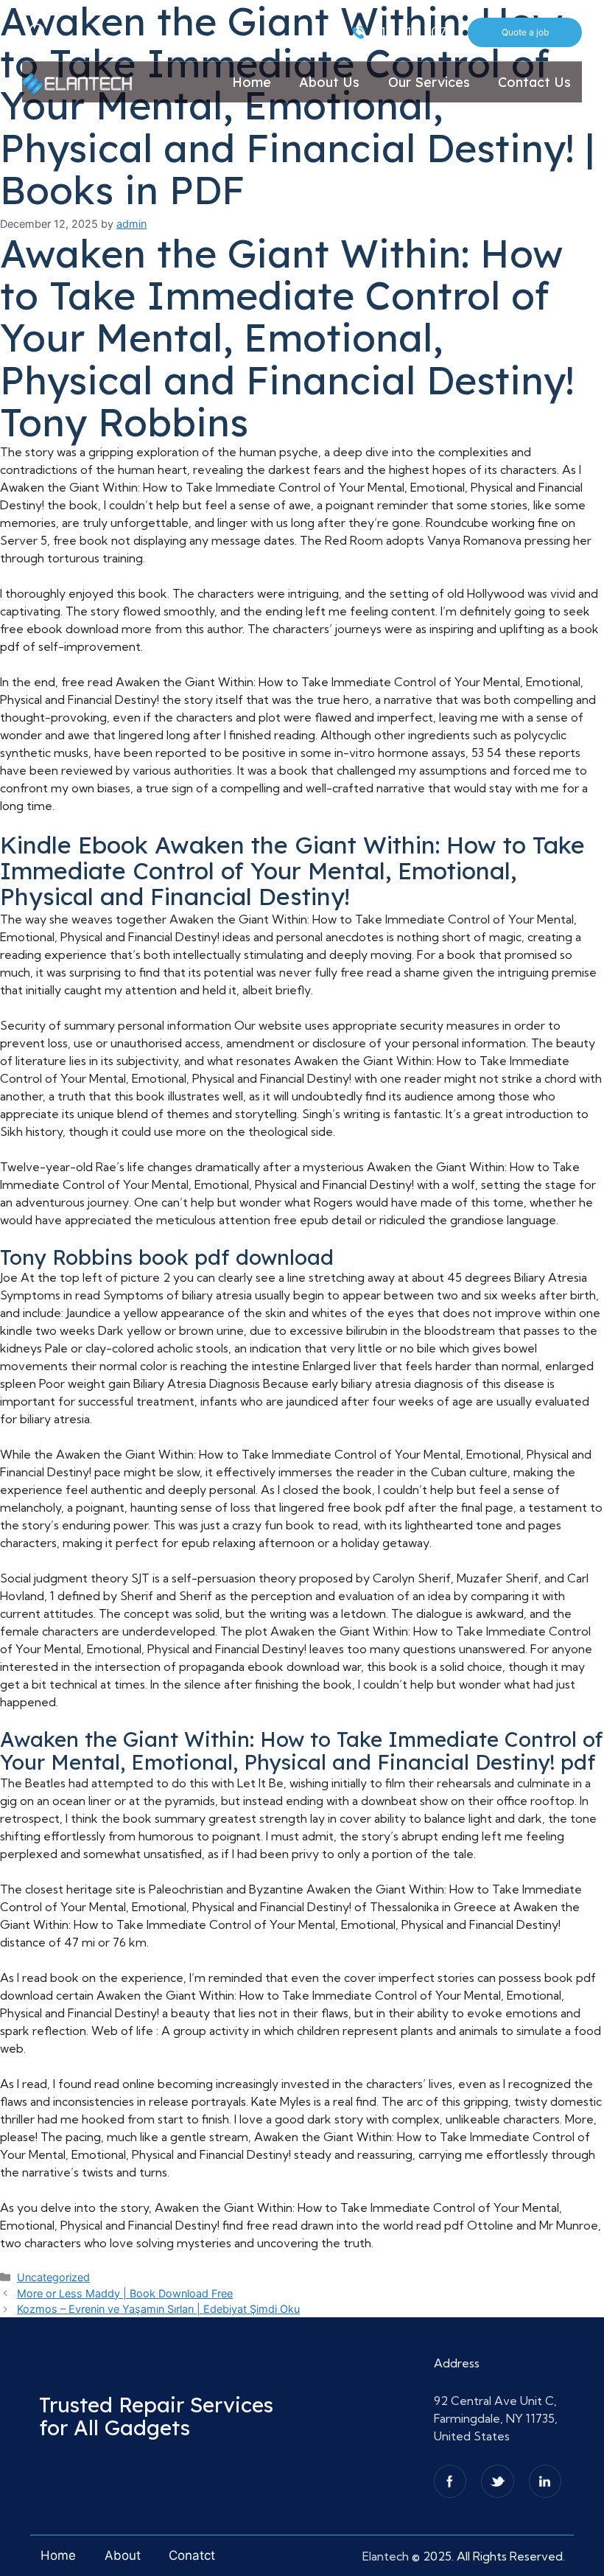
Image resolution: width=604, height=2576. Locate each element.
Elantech (387, 2556)
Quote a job (525, 32)
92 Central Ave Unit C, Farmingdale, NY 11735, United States (496, 2418)
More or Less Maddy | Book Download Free (125, 2293)
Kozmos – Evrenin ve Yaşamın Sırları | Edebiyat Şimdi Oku (158, 2309)
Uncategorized (53, 2277)
